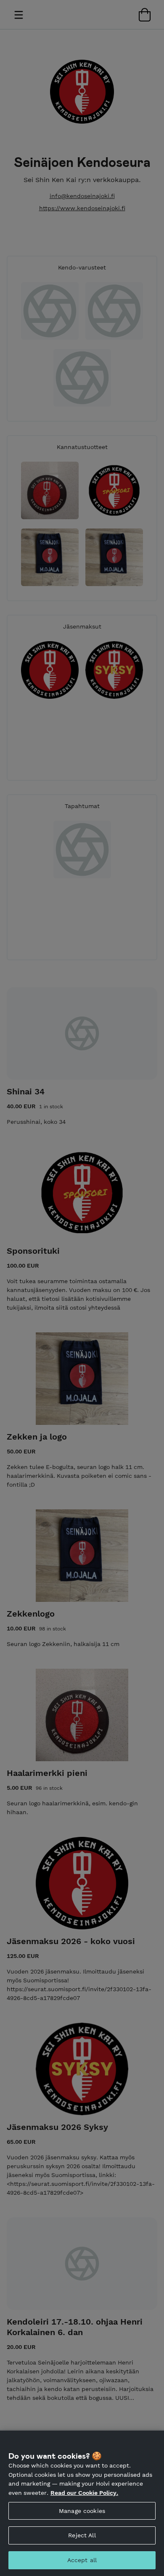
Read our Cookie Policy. (84, 2493)
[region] (82, 2503)
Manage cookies (82, 2511)
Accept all (82, 2560)
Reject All (82, 2535)
